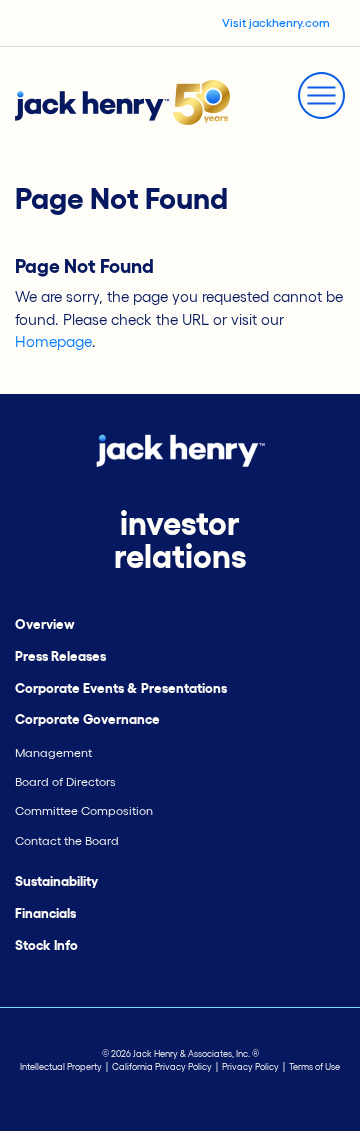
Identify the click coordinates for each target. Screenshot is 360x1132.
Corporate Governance (87, 719)
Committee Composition (84, 810)
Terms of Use (314, 1067)
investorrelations (180, 540)
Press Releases (60, 656)
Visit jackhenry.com (276, 22)
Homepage (53, 341)
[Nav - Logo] (122, 100)
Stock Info (46, 945)
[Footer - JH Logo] (180, 448)
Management (53, 752)
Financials (45, 913)
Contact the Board (67, 840)
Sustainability (56, 881)
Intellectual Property (61, 1067)
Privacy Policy (250, 1067)
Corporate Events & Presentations (121, 688)
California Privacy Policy (162, 1067)
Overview (45, 624)
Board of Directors (65, 781)
